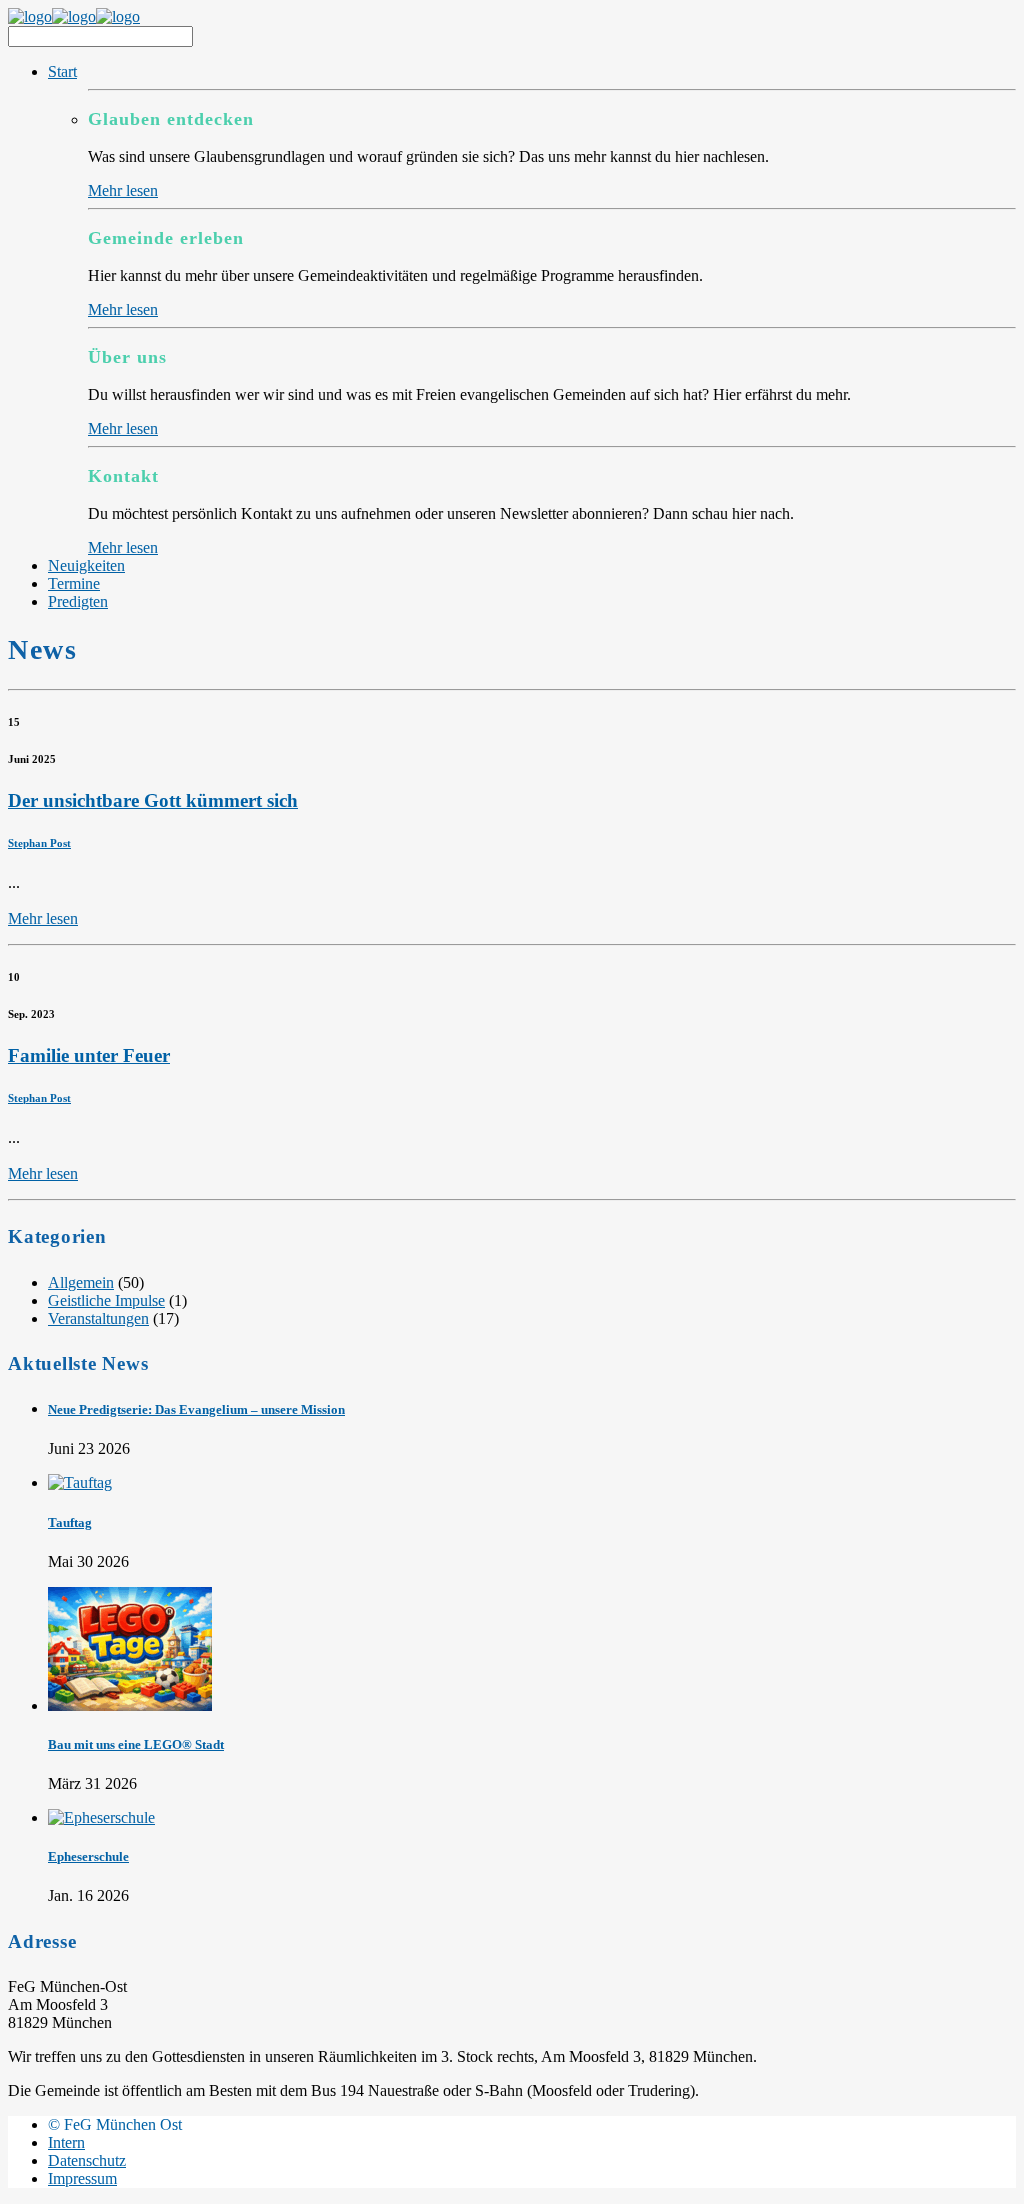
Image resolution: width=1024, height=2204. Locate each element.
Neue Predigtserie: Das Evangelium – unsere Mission (196, 1409)
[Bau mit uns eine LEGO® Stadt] (130, 1705)
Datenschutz (87, 2160)
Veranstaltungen (98, 1318)
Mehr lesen (123, 190)
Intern (66, 2142)
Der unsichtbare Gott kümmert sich (153, 800)
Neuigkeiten (86, 565)
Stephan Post (39, 843)
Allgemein (81, 1282)
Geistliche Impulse (106, 1300)
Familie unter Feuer (89, 1055)
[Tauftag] (80, 1482)
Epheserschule (88, 1856)
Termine (74, 583)
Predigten (78, 601)
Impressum (82, 2178)
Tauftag (70, 1522)
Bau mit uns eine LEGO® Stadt (136, 1744)
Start (62, 71)
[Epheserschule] (101, 1817)
